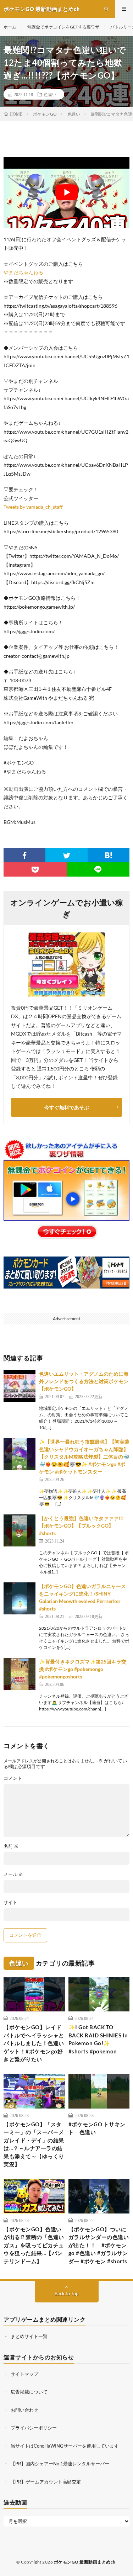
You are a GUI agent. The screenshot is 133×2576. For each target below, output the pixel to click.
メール (13, 1874)
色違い (50, 94)
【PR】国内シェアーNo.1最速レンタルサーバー (60, 2464)
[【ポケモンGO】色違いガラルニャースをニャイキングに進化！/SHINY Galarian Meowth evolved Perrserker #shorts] (20, 1598)
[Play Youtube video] (66, 192)
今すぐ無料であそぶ (67, 1107)
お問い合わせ (24, 2410)
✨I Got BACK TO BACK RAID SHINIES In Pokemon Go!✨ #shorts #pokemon (98, 2039)
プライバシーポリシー (34, 2428)
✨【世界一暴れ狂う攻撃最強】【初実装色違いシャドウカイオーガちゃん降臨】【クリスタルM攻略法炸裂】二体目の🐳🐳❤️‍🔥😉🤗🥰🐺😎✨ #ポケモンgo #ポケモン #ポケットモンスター (84, 1457)
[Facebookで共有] (24, 855)
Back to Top (66, 2294)
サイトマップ (24, 2374)
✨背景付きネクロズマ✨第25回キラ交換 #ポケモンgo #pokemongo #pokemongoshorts (83, 1669)
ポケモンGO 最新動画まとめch (85, 2562)
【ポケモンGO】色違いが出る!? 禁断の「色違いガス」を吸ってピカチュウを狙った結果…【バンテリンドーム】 (34, 2245)
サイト (10, 1902)
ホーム (10, 27)
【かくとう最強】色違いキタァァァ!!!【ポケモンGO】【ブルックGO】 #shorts (81, 1526)
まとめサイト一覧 (29, 2336)
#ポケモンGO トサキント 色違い (97, 2128)
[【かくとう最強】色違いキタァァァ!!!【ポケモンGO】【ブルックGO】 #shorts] (20, 1530)
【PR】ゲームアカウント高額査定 (46, 2482)
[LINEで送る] (98, 869)
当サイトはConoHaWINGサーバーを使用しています (65, 2446)
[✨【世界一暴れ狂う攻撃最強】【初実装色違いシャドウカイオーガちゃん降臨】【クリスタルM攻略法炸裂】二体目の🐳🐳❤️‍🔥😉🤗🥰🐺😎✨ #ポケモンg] (20, 1454)
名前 (11, 1846)
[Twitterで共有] (66, 855)
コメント (13, 1778)
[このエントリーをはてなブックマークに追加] (109, 855)
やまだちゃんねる (23, 272)
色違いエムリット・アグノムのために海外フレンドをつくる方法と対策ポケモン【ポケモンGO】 (84, 1381)
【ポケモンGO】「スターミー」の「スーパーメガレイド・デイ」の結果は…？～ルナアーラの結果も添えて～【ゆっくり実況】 (34, 2144)
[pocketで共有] (35, 869)
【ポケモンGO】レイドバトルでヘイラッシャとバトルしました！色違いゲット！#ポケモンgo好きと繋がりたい (34, 2043)
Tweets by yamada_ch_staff (33, 507)
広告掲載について (29, 2392)
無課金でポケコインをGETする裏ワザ (63, 27)
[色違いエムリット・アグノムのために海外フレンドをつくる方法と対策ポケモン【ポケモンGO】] (20, 1386)
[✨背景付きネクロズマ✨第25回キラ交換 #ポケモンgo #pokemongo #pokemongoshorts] (20, 1674)
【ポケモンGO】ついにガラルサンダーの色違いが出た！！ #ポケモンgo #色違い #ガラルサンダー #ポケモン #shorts (99, 2245)
